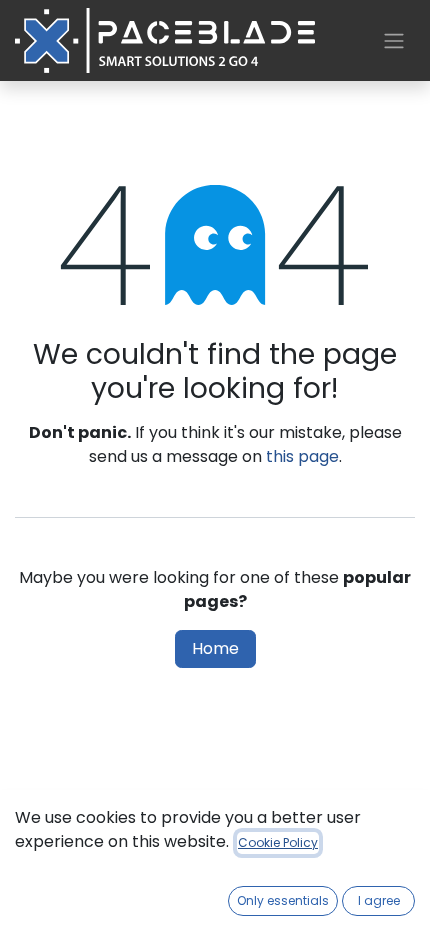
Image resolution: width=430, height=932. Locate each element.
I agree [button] (379, 900)
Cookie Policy (278, 842)
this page (302, 456)
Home (215, 648)
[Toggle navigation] (394, 40)
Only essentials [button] (283, 900)
